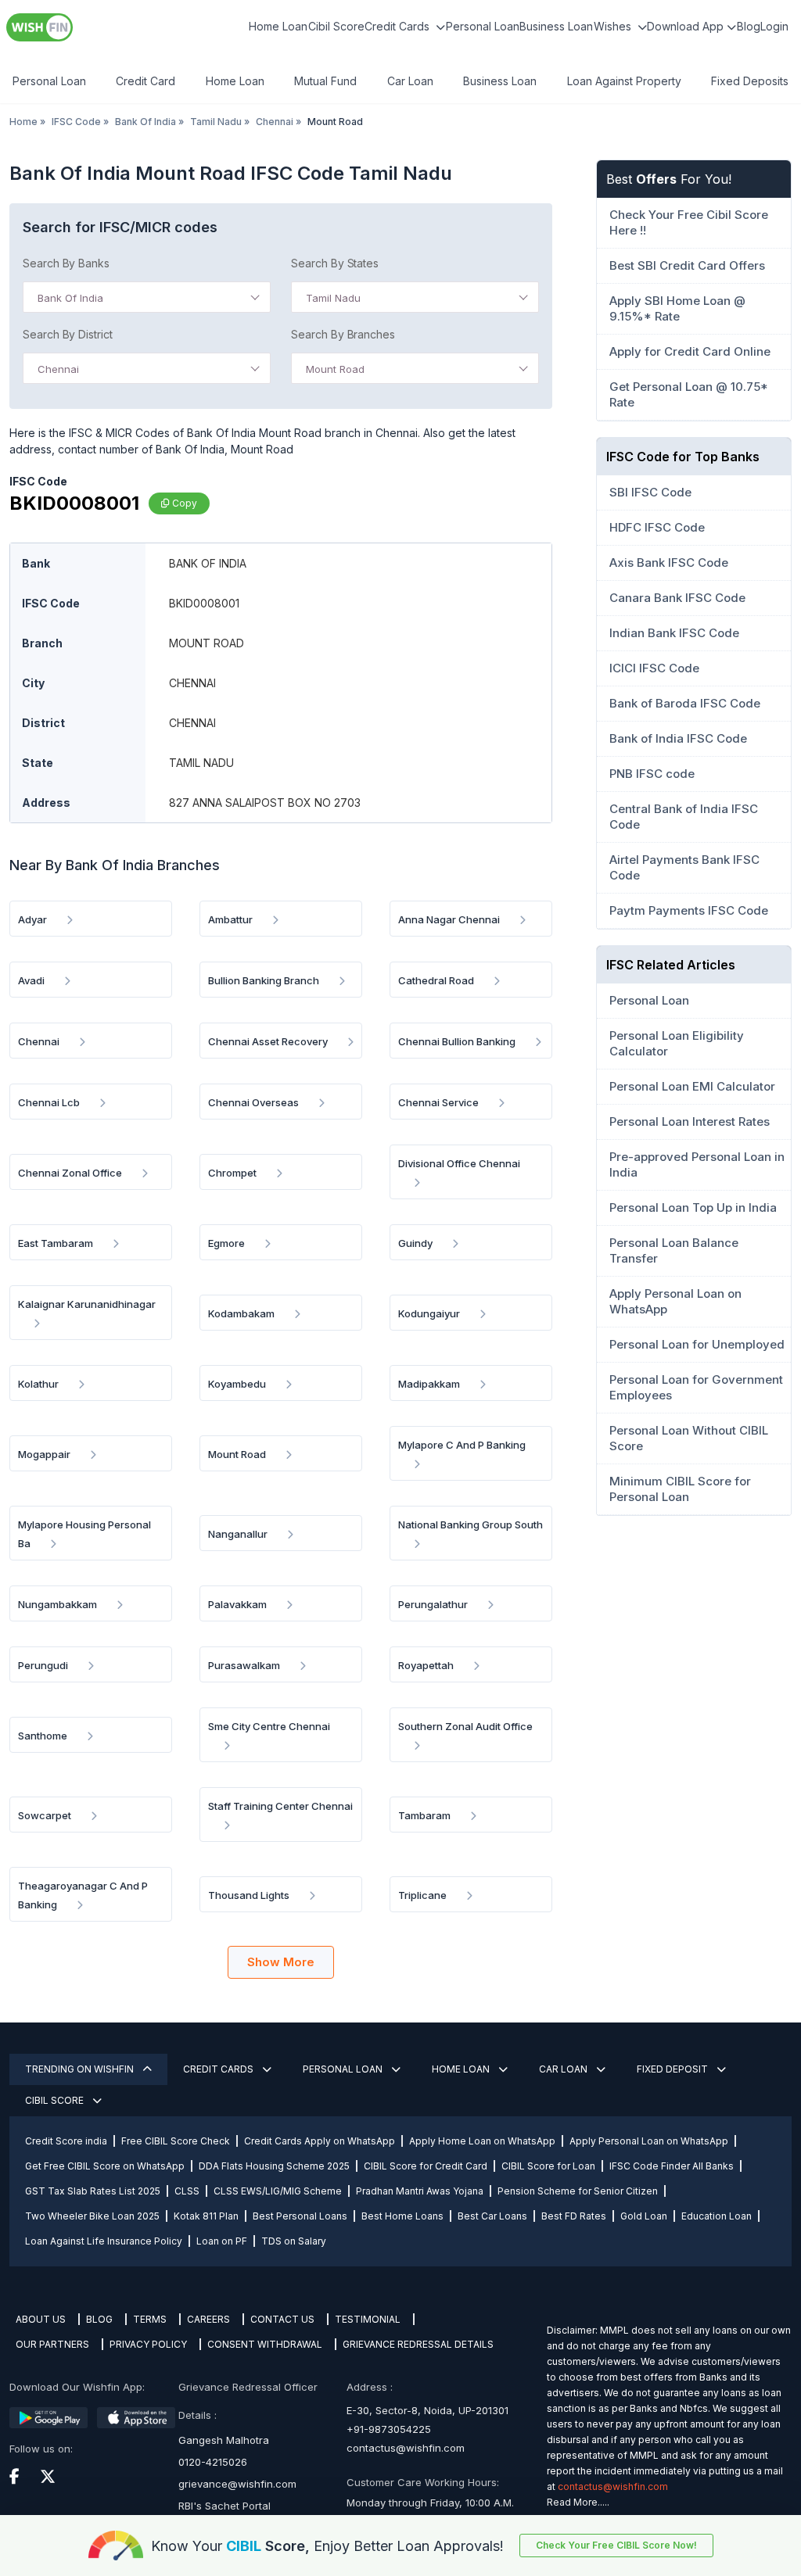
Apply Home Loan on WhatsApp (482, 2141)
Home (23, 122)
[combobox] (147, 297)
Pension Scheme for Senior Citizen (578, 2191)
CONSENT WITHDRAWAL (265, 2344)
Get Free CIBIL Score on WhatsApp (105, 2166)
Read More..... (578, 2502)
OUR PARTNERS (52, 2344)
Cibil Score (336, 26)
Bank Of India (145, 122)
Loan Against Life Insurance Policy (104, 2241)
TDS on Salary (294, 2241)
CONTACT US (282, 2319)
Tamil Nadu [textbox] (333, 298)
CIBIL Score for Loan (548, 2166)
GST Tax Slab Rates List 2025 (93, 2191)
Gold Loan (644, 2216)
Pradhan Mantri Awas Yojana (420, 2191)
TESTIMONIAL (368, 2319)
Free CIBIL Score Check (176, 2141)
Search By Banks (66, 263)
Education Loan (717, 2216)
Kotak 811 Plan (206, 2216)
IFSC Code (76, 122)
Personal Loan (483, 26)
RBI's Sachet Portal (224, 2506)
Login (774, 26)
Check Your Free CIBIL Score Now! (616, 2545)
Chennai (275, 122)
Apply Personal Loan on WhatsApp (649, 2141)
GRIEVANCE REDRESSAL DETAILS (418, 2344)
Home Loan (278, 26)
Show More (281, 1962)
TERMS (150, 2319)
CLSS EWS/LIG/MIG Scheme (278, 2191)
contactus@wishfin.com (406, 2448)
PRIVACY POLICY (148, 2344)
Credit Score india (66, 2141)
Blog (749, 26)
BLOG (99, 2319)
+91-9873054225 (389, 2429)
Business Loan (556, 26)
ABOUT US (41, 2319)
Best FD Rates (574, 2216)
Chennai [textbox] (58, 369)
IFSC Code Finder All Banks (672, 2166)
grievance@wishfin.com (237, 2484)
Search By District (68, 334)
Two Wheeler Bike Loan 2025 (92, 2216)
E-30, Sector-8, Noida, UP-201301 (427, 2410)
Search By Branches (343, 334)
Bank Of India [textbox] (70, 298)
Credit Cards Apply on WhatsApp (320, 2141)
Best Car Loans (492, 2216)
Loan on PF (222, 2241)
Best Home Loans (402, 2216)
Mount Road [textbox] (335, 369)
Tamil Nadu (216, 122)
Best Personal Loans (300, 2216)
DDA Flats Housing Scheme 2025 (274, 2166)
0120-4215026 (213, 2462)
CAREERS (208, 2319)
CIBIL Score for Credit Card (426, 2166)
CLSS (187, 2191)
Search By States (335, 263)
